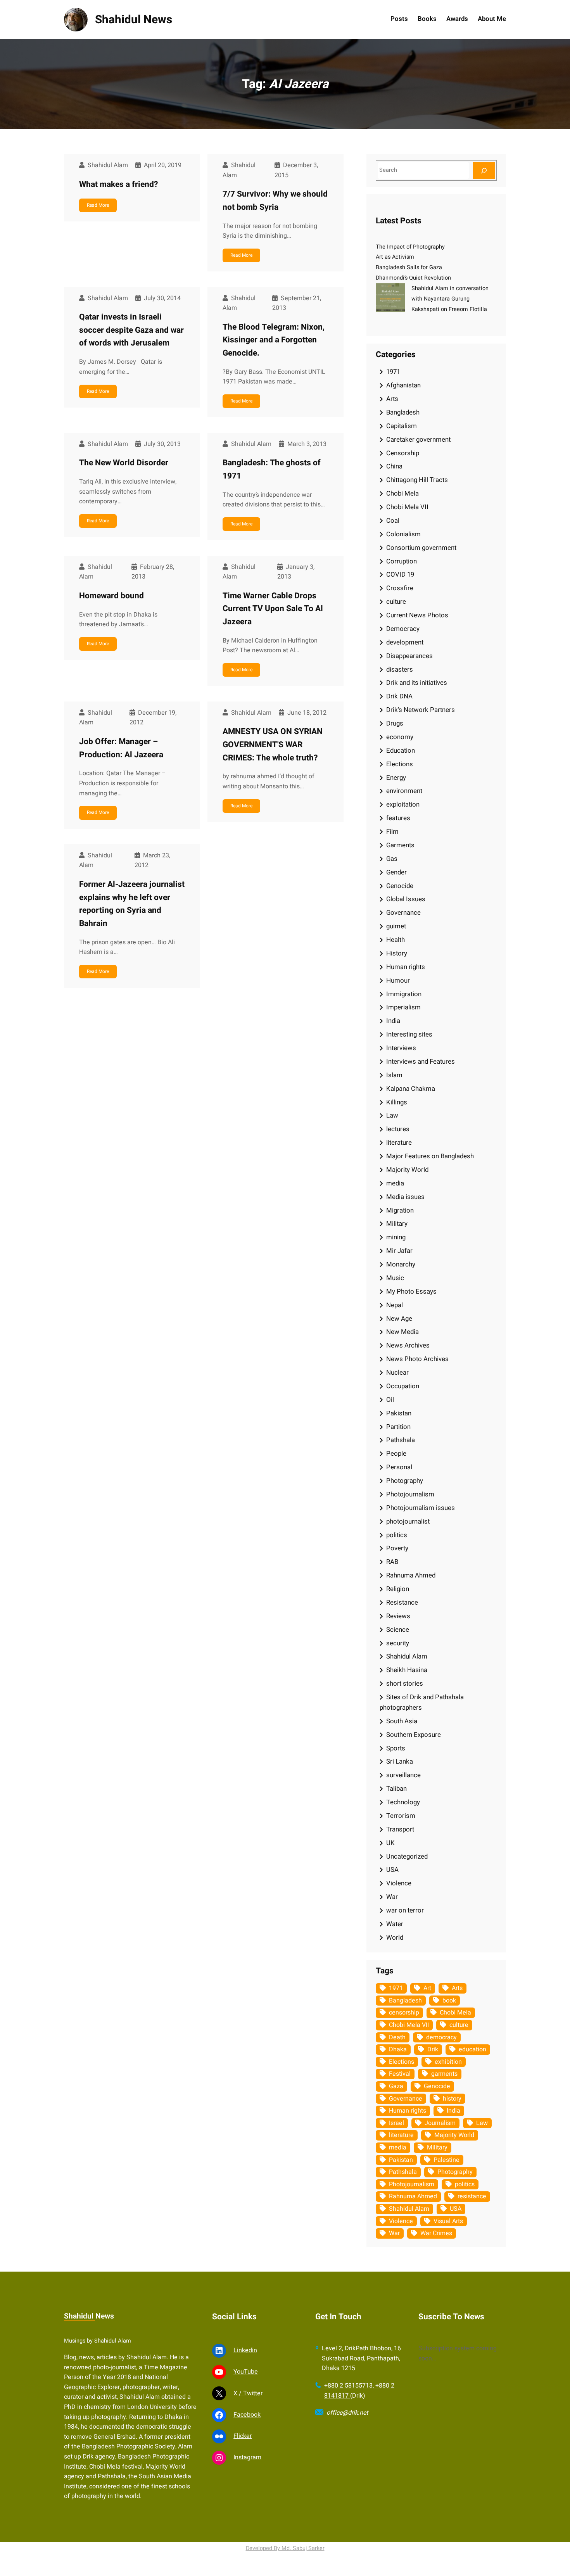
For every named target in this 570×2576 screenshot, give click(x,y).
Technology (403, 1802)
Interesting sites (409, 1034)
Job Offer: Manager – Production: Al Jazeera (121, 748)
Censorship (403, 453)
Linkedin (245, 2350)
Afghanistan (403, 385)
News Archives (408, 1345)
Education (401, 751)
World (395, 1938)
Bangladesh (403, 412)
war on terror (405, 1910)
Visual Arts (448, 2221)
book (449, 2001)
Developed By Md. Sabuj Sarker (285, 2548)
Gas (392, 859)
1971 (393, 372)
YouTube (246, 2372)
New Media (402, 1332)
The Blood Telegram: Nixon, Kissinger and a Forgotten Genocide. (274, 340)
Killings (397, 1102)
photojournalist (408, 1521)
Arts (392, 399)
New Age (399, 1319)
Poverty (397, 1548)
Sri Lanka (400, 1761)
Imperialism (403, 1007)
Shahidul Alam (407, 1656)
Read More (98, 205)
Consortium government (421, 548)
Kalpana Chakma (411, 1089)
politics (397, 1535)
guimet (396, 926)
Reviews (398, 1616)
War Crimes (436, 2233)
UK (390, 1843)
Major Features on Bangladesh (430, 1156)
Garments (400, 845)
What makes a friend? (119, 184)
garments (444, 2074)
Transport (400, 1829)
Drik (433, 2049)
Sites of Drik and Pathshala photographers (422, 1702)
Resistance (402, 1602)
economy (400, 737)
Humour (398, 980)
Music (395, 1278)
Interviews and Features (421, 1062)
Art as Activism (395, 257)
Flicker (243, 2436)
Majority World (407, 1170)
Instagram (247, 2457)
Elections (400, 764)
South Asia (402, 1721)
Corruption (402, 561)
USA (392, 1870)
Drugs (395, 723)
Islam (394, 1075)
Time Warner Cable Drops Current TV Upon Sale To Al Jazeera (273, 609)
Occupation (403, 1386)
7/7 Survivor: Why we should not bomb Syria (275, 201)
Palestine (446, 2160)
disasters (400, 669)
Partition (398, 1427)
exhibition (448, 2062)
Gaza (396, 2086)
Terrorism (401, 1816)
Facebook (247, 2415)
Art (427, 1988)
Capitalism (402, 426)
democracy (441, 2037)
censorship (404, 2013)
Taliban (396, 1789)
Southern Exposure (414, 1735)
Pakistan (399, 1413)
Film (392, 832)
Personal (399, 1467)
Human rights (406, 967)
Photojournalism (410, 1494)
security (398, 1643)
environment (404, 791)
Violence (399, 1883)
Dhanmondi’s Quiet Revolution (413, 278)
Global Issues (406, 899)
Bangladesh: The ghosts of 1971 (272, 469)
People (396, 1454)
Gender (396, 872)
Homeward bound (111, 596)
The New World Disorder (124, 463)
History (397, 953)
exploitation (403, 804)
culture (396, 602)
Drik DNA (399, 696)
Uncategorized (407, 1856)
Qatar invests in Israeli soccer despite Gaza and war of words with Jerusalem (131, 330)
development (405, 642)
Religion (398, 1589)
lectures (398, 1129)
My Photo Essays (411, 1291)
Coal (393, 521)
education (472, 2049)
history (452, 2099)
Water (395, 1924)
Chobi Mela (402, 493)
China (394, 466)
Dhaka (398, 2049)
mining (396, 1237)
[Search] (484, 170)
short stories (405, 1684)
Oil (390, 1400)
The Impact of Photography (410, 247)
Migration (400, 1210)
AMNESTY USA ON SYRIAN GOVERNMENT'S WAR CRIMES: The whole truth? (273, 745)
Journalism (440, 2123)
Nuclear (397, 1373)
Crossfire (400, 588)
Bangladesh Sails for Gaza (409, 267)
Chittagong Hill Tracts (417, 480)
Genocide (400, 886)
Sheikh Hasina (407, 1670)
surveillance (403, 1775)
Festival (400, 2074)
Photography (405, 1481)
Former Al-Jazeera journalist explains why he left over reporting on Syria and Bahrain (132, 904)
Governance (403, 913)
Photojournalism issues (421, 1508)
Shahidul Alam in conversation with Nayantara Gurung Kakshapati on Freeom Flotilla (450, 299)
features (398, 818)
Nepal (395, 1305)
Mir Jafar (399, 1251)
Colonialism (403, 534)
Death (397, 2037)
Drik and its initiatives (417, 683)
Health (396, 940)
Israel (396, 2123)
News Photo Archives (417, 1359)
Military (397, 1224)
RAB (392, 1562)
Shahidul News (134, 20)
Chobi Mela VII (407, 507)
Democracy (403, 629)
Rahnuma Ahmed (411, 1575)
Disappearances (409, 656)
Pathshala (401, 1440)
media (395, 1183)
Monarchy (401, 1264)
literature (399, 1143)
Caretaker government (418, 440)
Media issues (405, 1197)
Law (392, 1115)
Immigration (404, 994)
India (393, 1021)
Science (398, 1630)
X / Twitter (248, 2393)
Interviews (401, 1048)
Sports (396, 1748)
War (392, 1897)
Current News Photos (417, 615)
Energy (396, 778)
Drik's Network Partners (421, 710)
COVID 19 (400, 574)
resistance (472, 2196)
